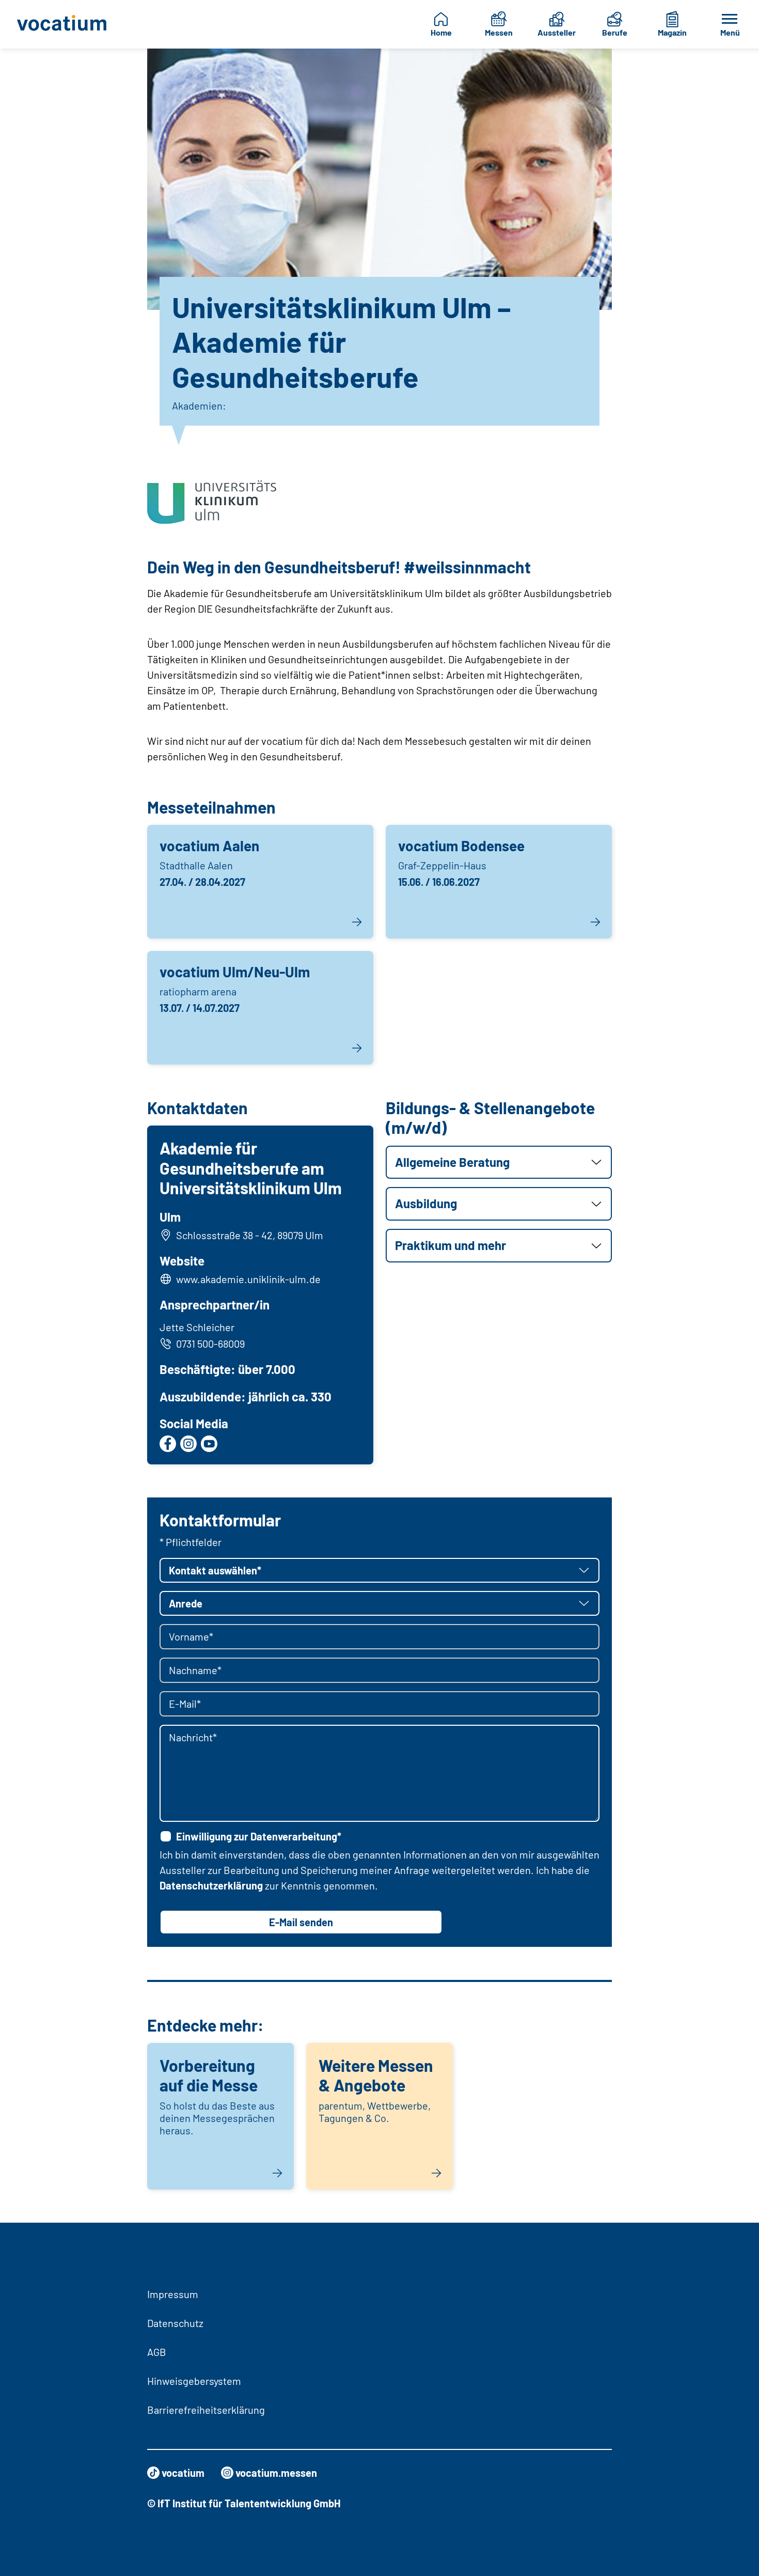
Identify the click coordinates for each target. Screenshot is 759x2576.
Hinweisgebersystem (194, 2381)
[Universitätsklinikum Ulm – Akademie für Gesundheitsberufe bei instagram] (188, 1444)
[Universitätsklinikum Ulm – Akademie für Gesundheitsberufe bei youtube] (209, 1444)
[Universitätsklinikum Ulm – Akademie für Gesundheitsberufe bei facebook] (168, 1444)
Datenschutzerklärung (211, 1885)
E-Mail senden (301, 1922)
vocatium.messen (276, 2473)
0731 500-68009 (210, 1344)
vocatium (183, 2473)
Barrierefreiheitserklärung (206, 2410)
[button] (499, 1162)
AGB (157, 2352)
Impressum (173, 2294)
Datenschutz (175, 2323)
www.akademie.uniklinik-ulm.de (248, 1279)
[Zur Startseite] (65, 24)
